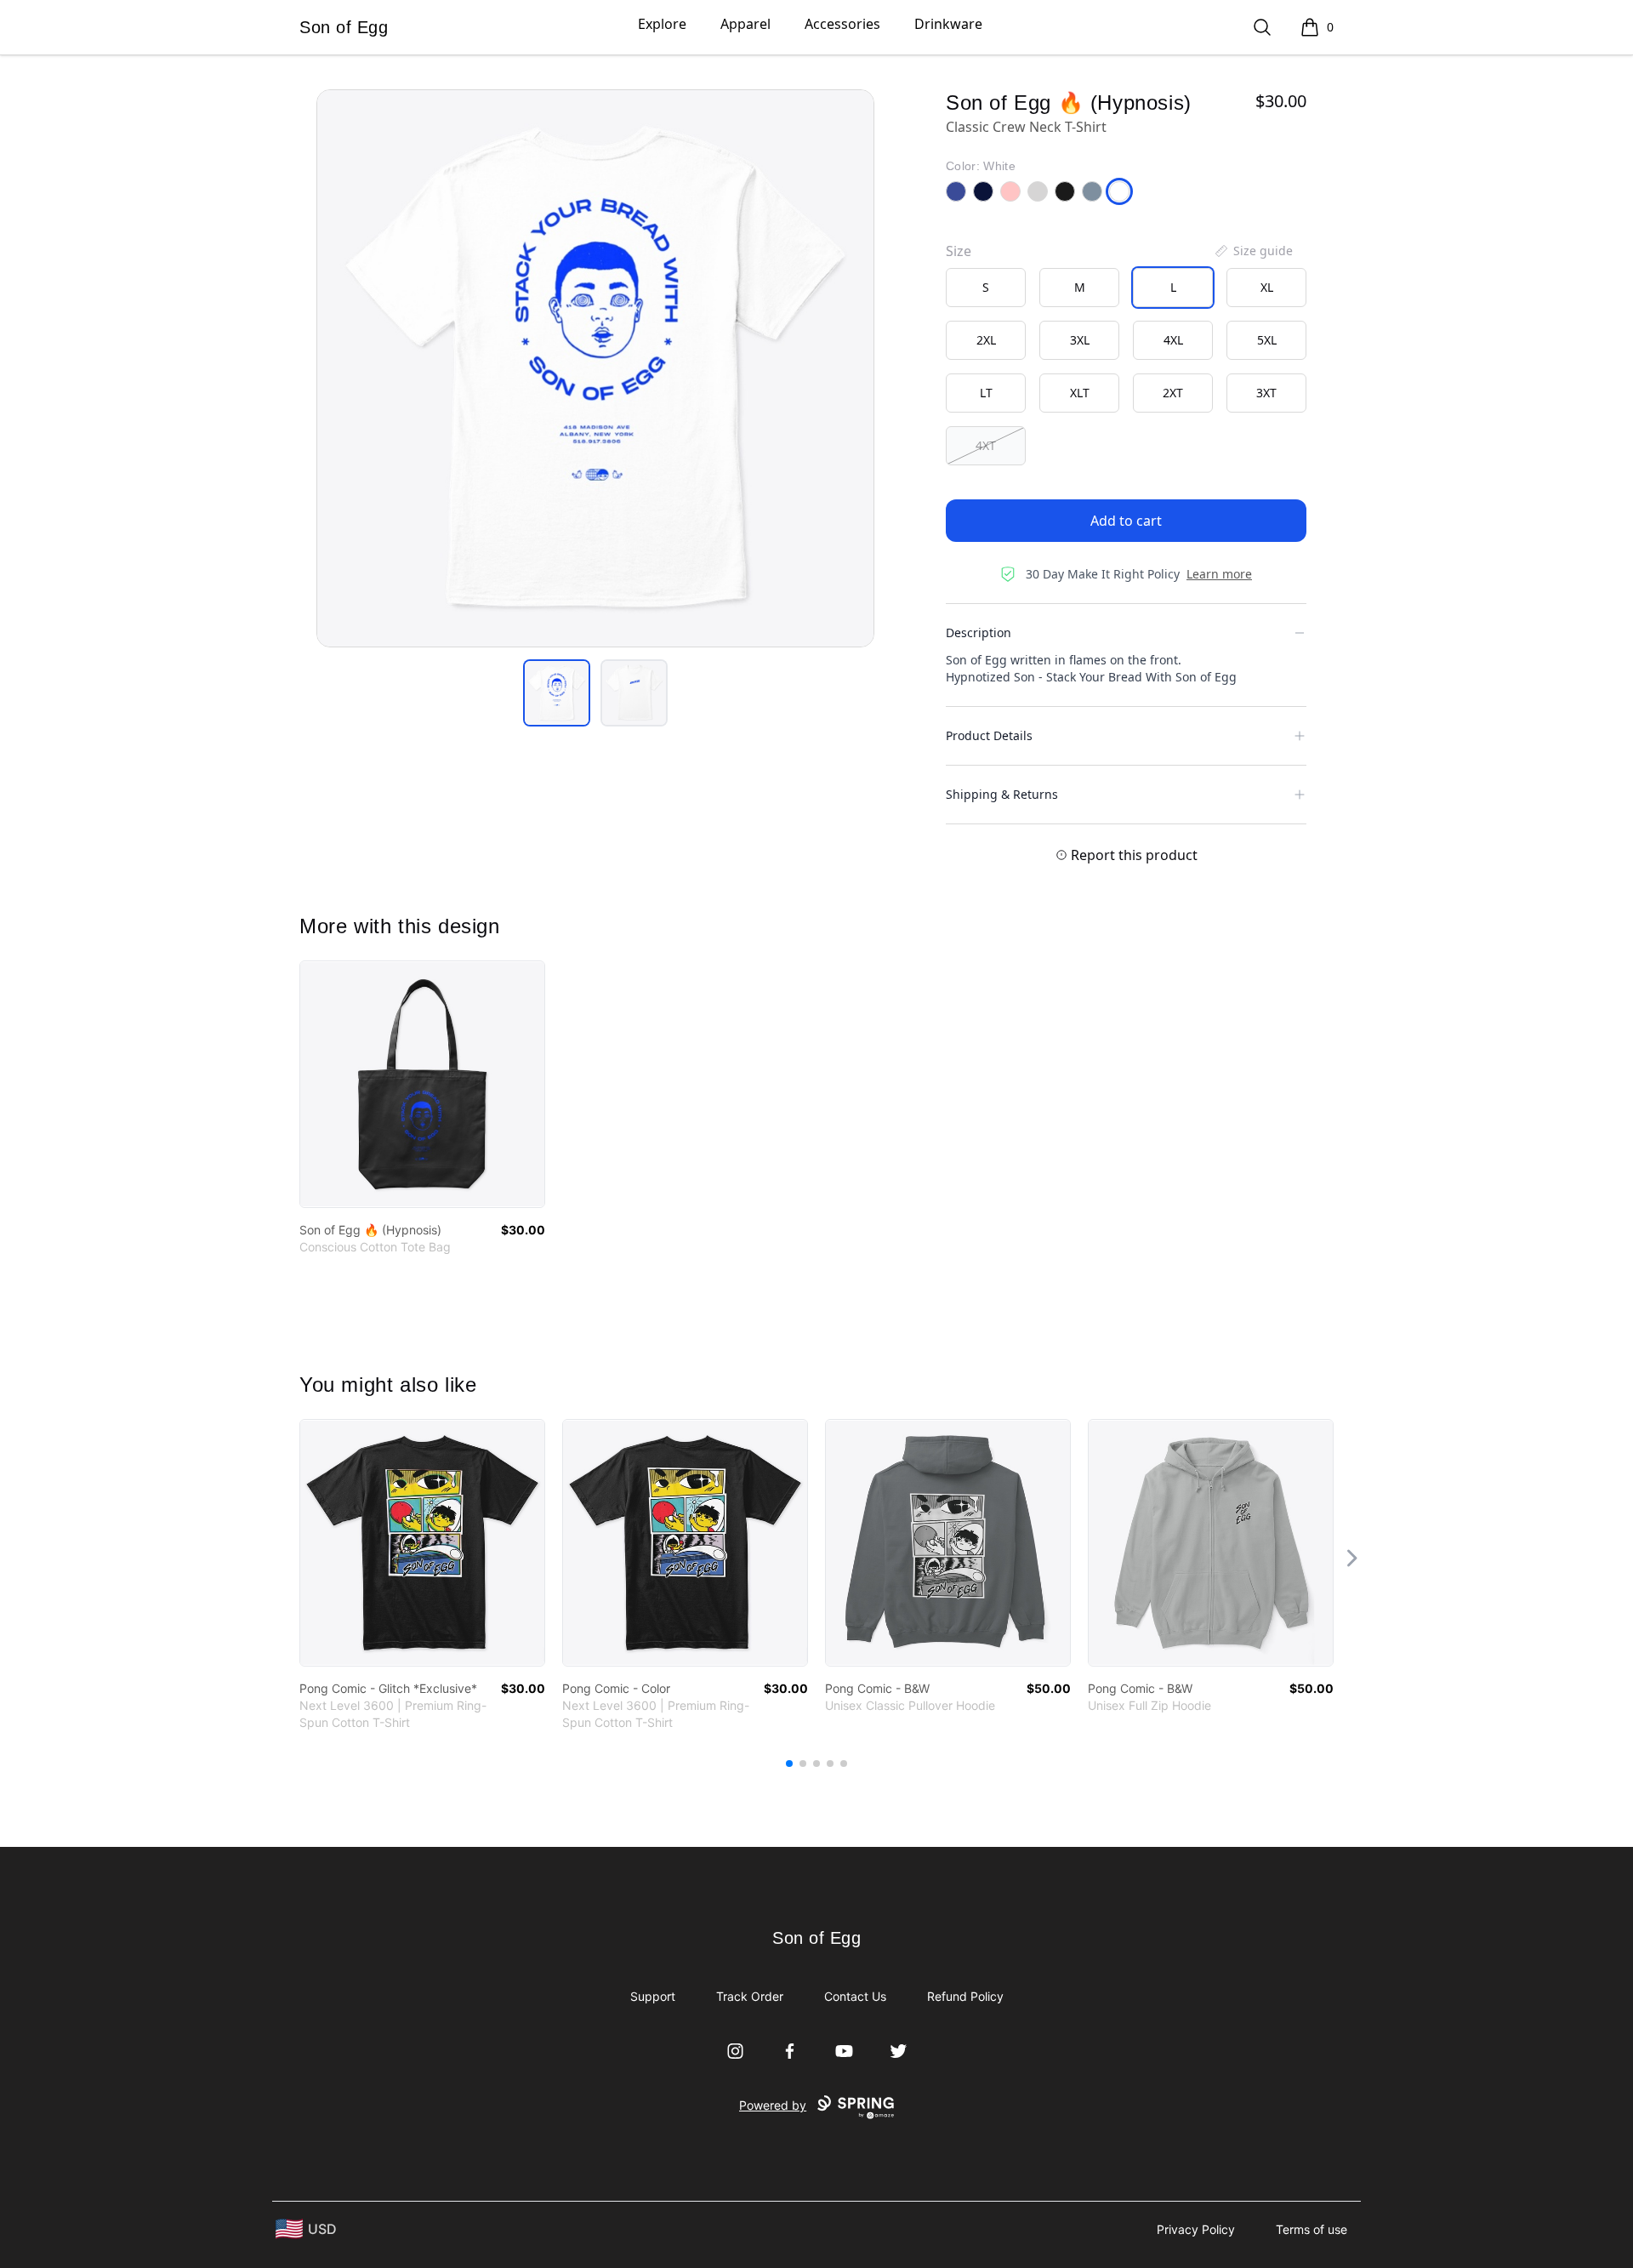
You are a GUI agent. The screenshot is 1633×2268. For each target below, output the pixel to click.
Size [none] (959, 251)
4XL (1173, 340)
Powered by (773, 2105)
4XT (986, 445)
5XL (1267, 340)
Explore (662, 24)
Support (653, 1996)
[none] (1253, 251)
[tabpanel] (595, 368)
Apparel (745, 24)
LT (986, 393)
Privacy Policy (1196, 2229)
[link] (422, 1084)
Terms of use (1312, 2229)
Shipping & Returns (1002, 794)
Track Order (750, 1996)
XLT (1080, 393)
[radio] (986, 288)
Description (979, 633)
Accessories (842, 24)
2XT (1173, 393)
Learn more (1219, 574)
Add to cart (1126, 521)
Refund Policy (965, 1996)
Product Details (989, 735)
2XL (986, 340)
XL (1267, 287)
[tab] (557, 693)
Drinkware (948, 24)
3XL (1080, 340)
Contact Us (855, 1996)
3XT (1266, 393)
